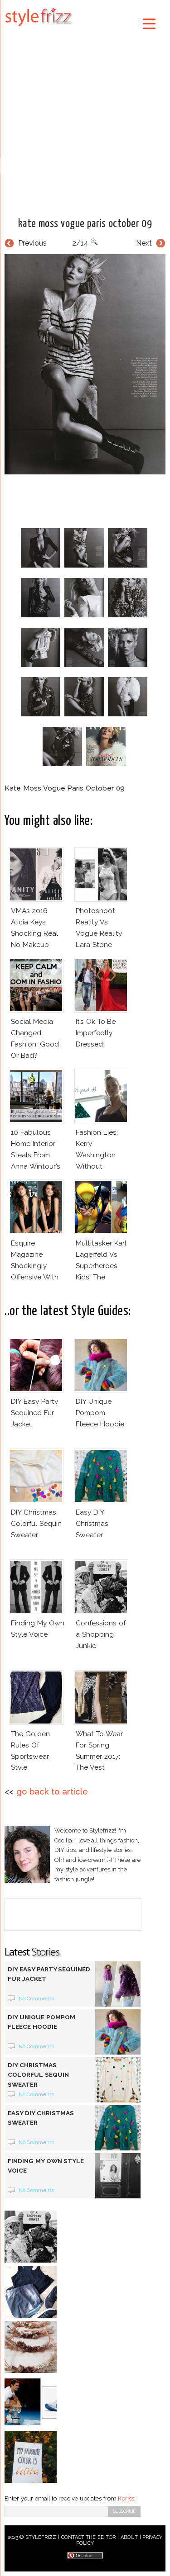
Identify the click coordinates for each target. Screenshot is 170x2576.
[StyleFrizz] (39, 28)
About (129, 2537)
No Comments (36, 1998)
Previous (32, 243)
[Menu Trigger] (149, 23)
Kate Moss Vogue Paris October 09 (85, 224)
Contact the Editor (89, 2537)
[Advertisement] (85, 121)
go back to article (52, 1792)
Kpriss (126, 2498)
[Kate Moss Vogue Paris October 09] (85, 364)
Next (144, 243)
